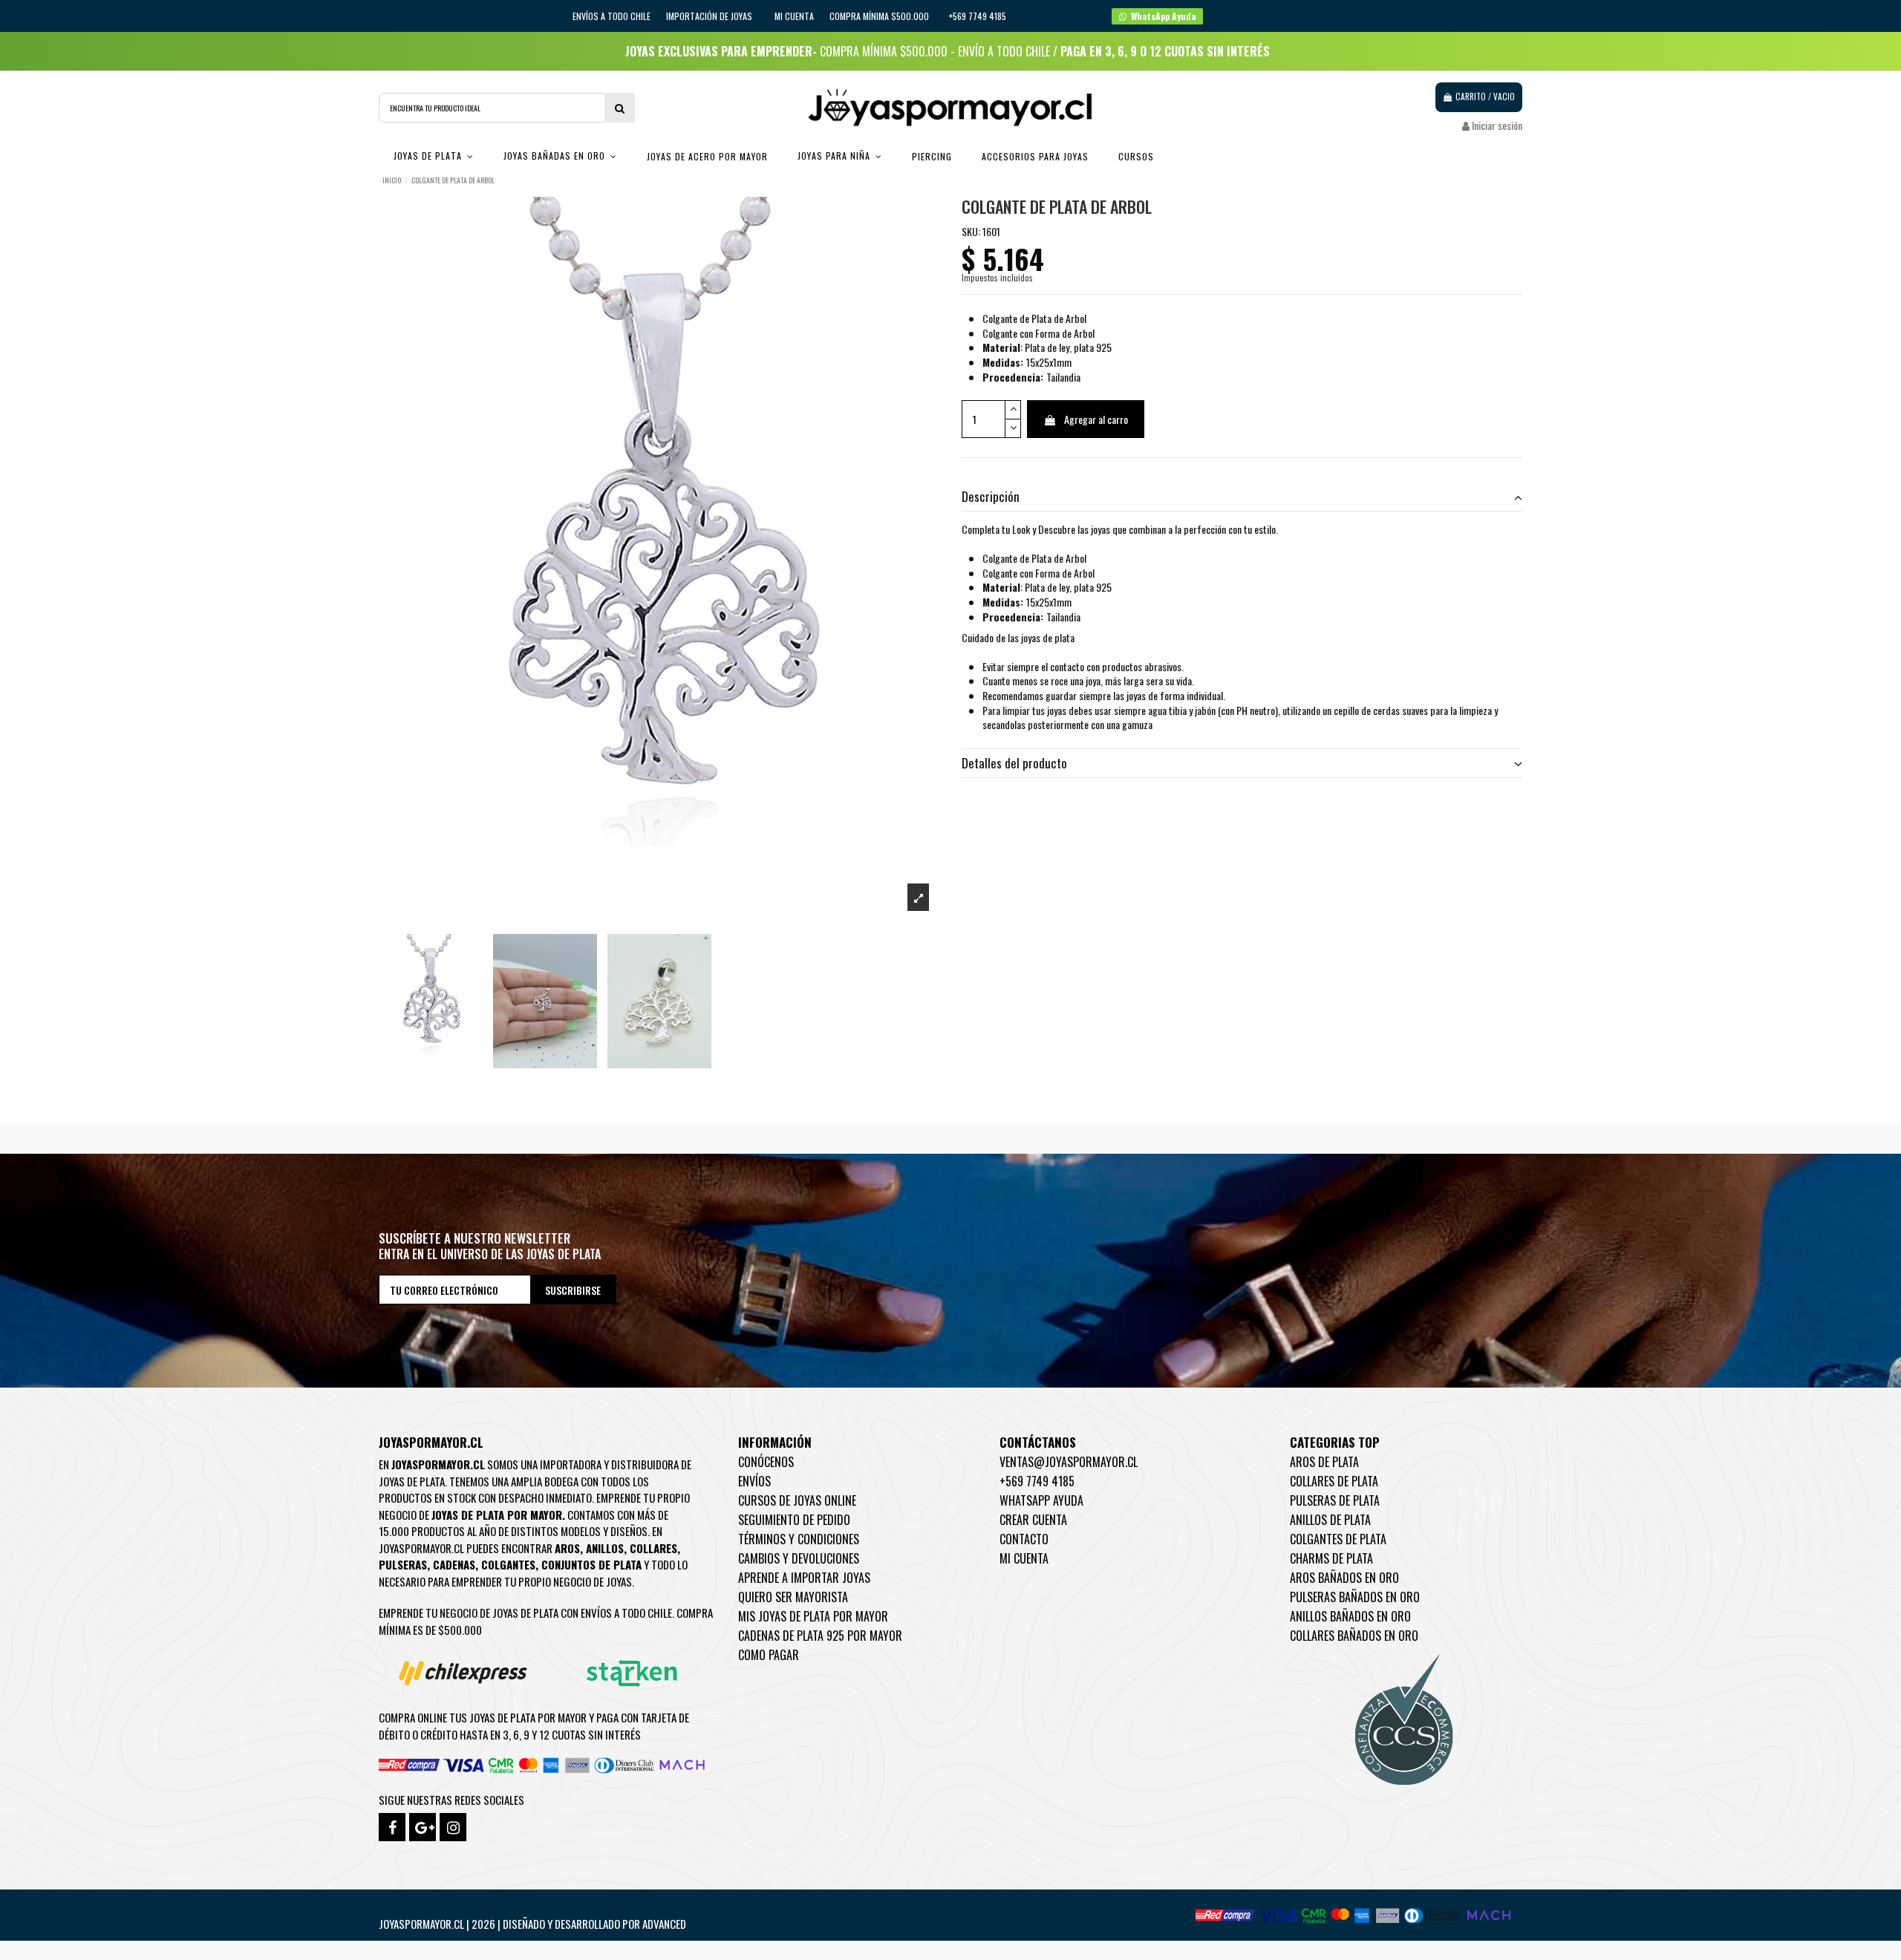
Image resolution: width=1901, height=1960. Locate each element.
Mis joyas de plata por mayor (813, 1616)
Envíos (754, 1481)
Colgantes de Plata (1338, 1539)
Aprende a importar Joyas (804, 1578)
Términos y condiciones (799, 1539)
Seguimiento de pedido (794, 1520)
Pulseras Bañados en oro (1355, 1597)
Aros (567, 1548)
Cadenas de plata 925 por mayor (820, 1636)
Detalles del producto (1014, 763)
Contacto (1024, 1539)
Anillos (605, 1548)
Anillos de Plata (1330, 1520)
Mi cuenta (794, 16)
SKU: (971, 232)
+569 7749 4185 (1037, 1481)
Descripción (991, 497)
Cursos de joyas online (797, 1500)
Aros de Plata (1324, 1462)
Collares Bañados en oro (1354, 1636)
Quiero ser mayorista (793, 1597)
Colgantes (508, 1564)
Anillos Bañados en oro (1350, 1616)
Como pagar (769, 1655)
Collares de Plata (1334, 1481)
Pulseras (403, 1564)
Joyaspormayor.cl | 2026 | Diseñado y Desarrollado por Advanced (532, 1924)
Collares (653, 1548)
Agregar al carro (1096, 419)
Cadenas (454, 1564)
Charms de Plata (1331, 1558)
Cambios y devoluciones (799, 1558)
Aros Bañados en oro (1344, 1578)
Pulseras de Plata (1335, 1500)
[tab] (1242, 497)
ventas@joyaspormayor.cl (1069, 1462)
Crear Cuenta (1033, 1520)
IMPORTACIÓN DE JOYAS (710, 16)
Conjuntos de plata (591, 1564)
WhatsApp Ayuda (1041, 1500)
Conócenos (766, 1462)
